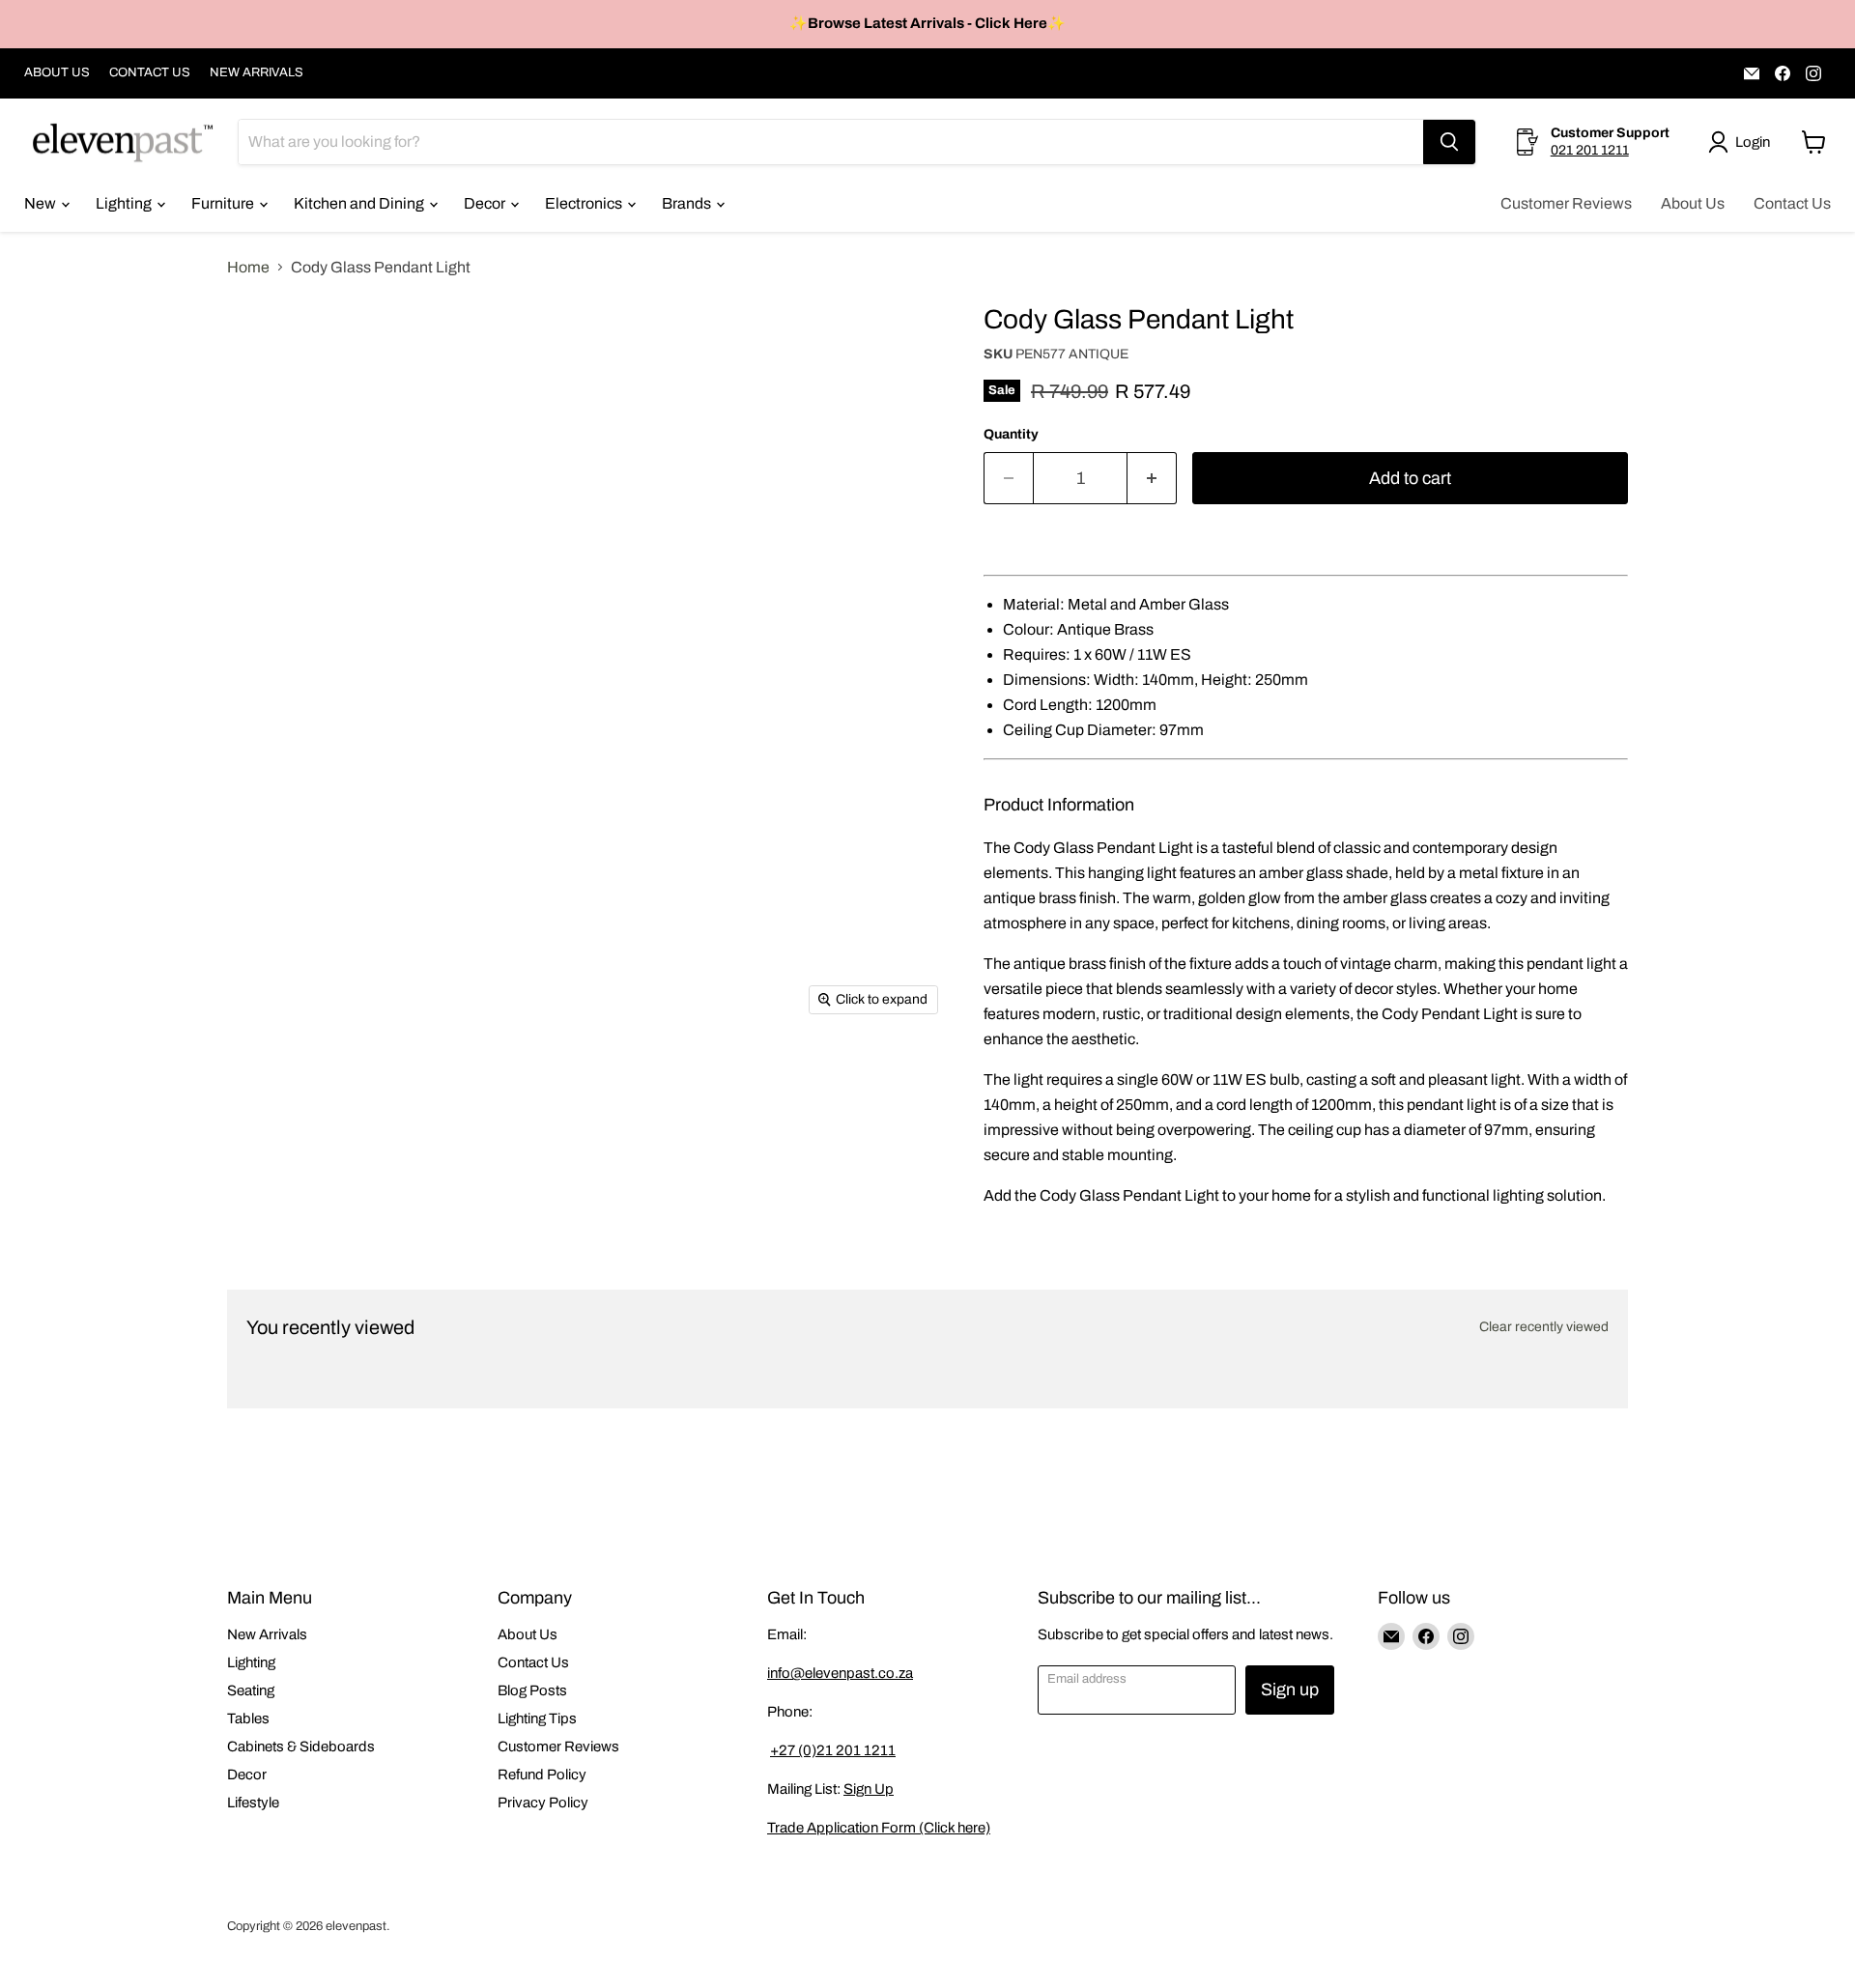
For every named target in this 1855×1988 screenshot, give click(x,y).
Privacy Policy (543, 1803)
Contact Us (1792, 203)
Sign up (1290, 1690)
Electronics (585, 203)
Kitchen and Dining (360, 203)
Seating (251, 1690)
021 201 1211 (1590, 150)
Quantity (1011, 434)
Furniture (224, 203)
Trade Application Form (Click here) (879, 1828)
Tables (248, 1718)
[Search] (1449, 142)
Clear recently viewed (1544, 1327)
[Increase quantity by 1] (1152, 479)
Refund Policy (542, 1775)
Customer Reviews (1566, 203)
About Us (1693, 203)
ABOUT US (57, 72)
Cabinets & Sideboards (301, 1747)
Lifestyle (253, 1803)
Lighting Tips (537, 1718)
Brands (688, 203)
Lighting (125, 203)
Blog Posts (532, 1690)
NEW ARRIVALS (257, 72)
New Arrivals (267, 1634)
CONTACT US (150, 72)
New (42, 203)
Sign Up (869, 1789)
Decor (486, 203)
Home (248, 267)
